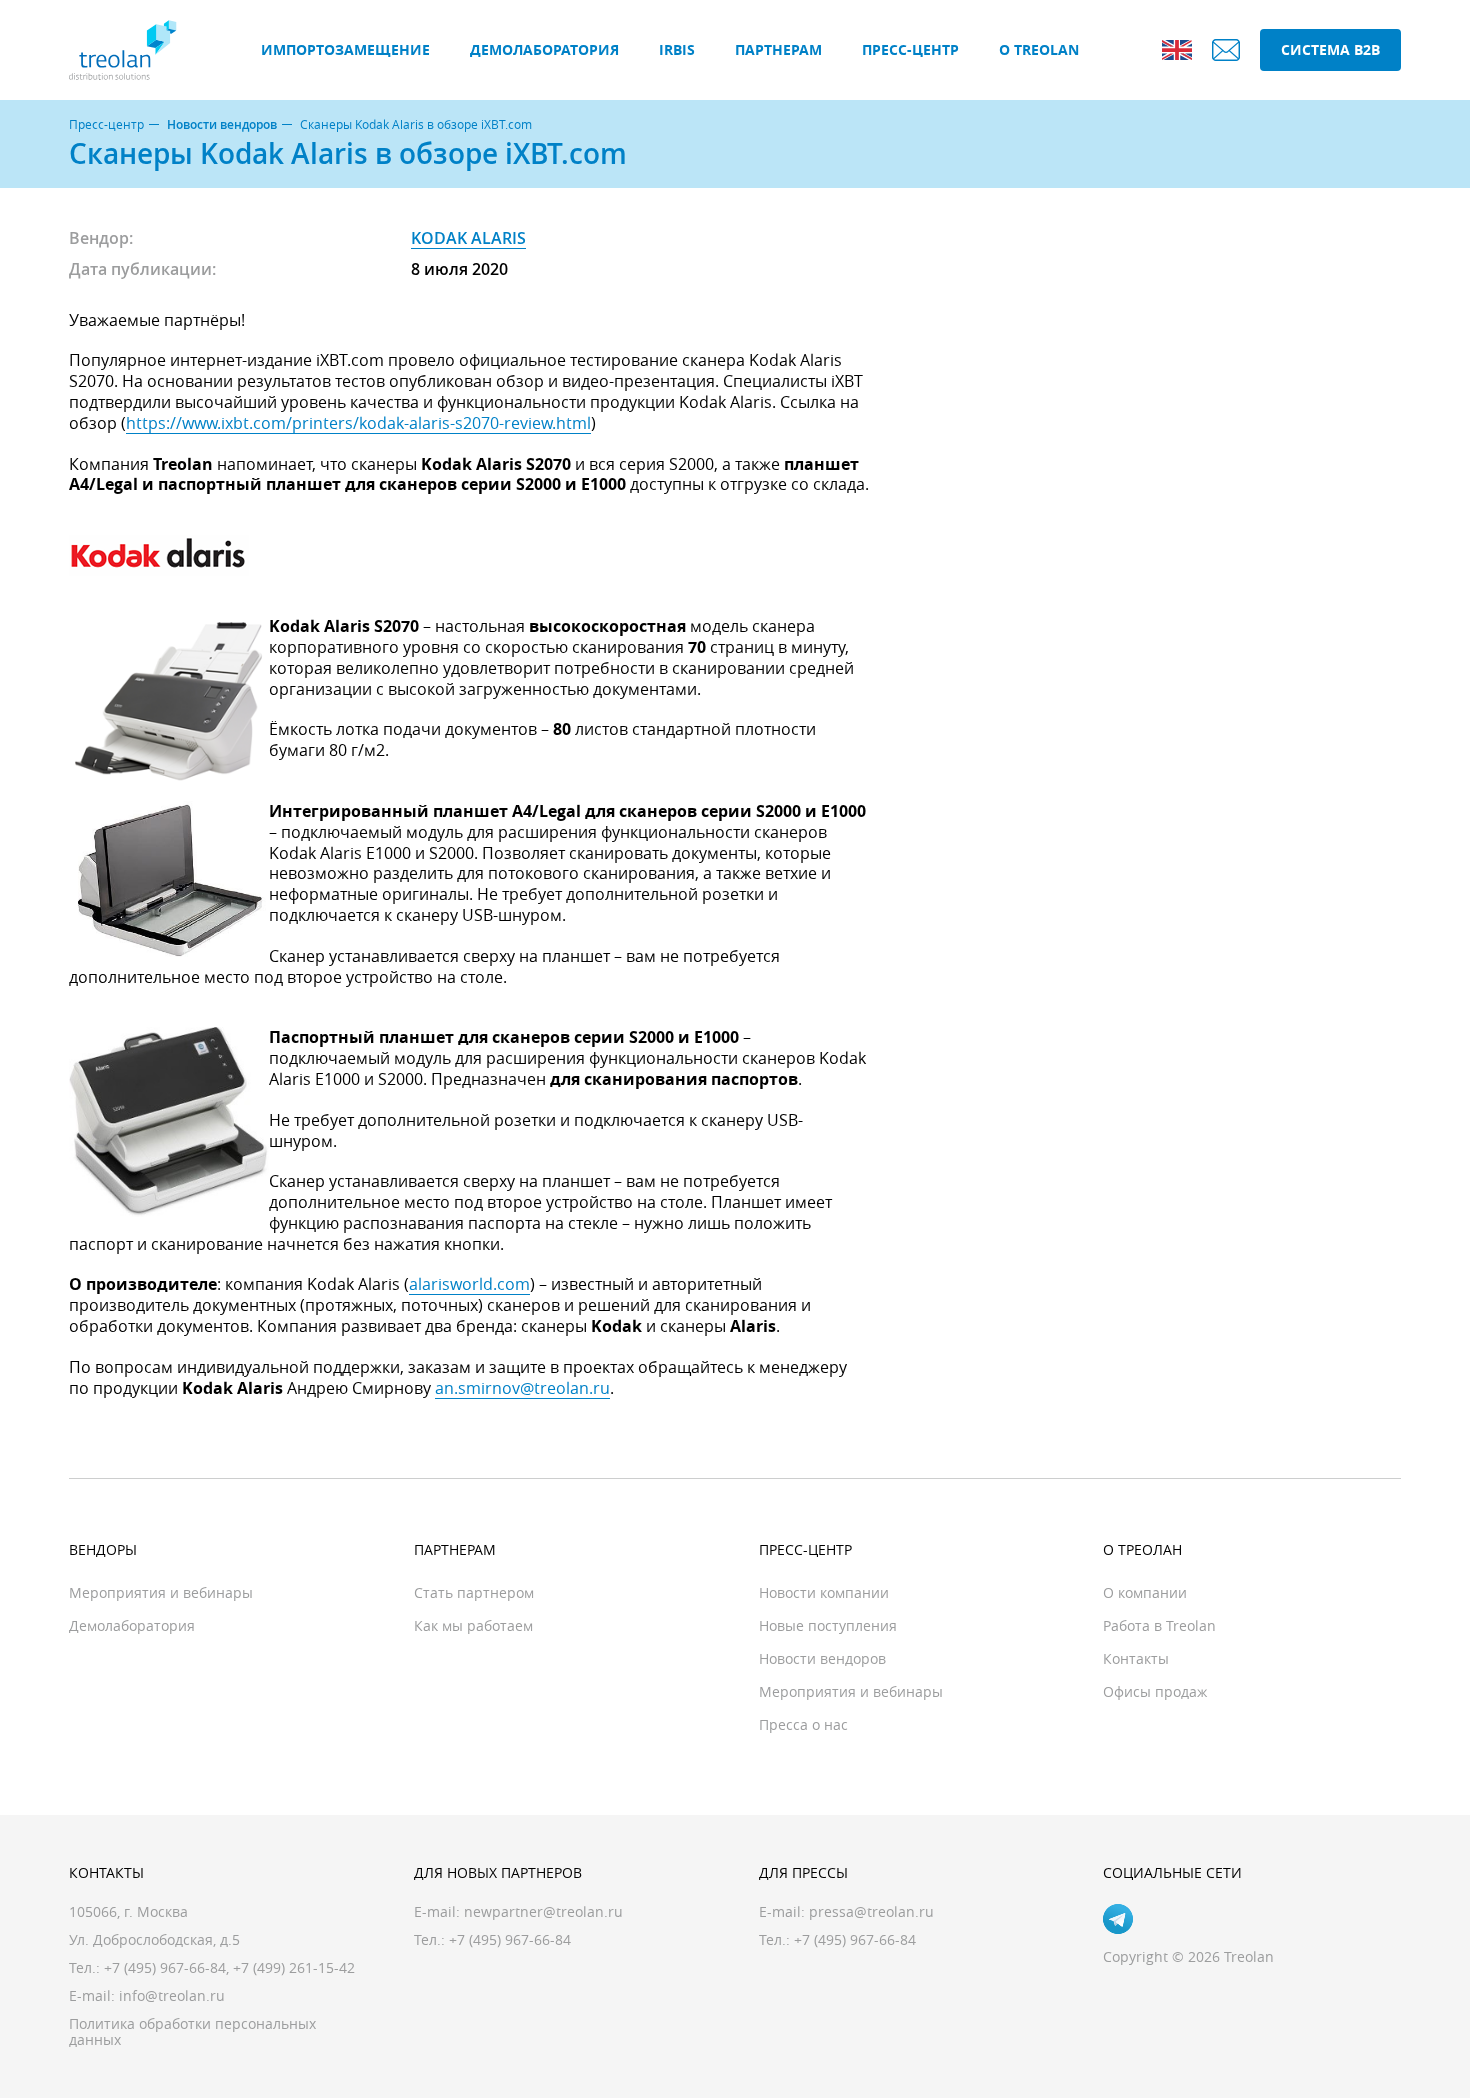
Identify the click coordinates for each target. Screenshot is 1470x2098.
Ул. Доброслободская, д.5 (154, 1939)
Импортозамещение (345, 49)
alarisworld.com (469, 1284)
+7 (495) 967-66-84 (165, 1967)
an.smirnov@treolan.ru (522, 1388)
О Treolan (1039, 49)
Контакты (1136, 1658)
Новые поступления (828, 1625)
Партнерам (778, 49)
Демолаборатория (544, 49)
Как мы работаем (473, 1625)
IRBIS (677, 49)
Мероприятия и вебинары (161, 1592)
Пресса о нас (803, 1724)
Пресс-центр (910, 49)
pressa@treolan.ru (871, 1911)
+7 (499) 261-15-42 (294, 1967)
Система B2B (1330, 49)
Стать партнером (474, 1592)
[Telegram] (1118, 1919)
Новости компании (824, 1592)
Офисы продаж (1155, 1691)
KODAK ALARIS (468, 238)
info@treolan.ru (172, 1995)
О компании (1145, 1592)
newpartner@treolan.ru (543, 1911)
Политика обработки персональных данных (192, 2031)
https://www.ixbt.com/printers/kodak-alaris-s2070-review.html (358, 423)
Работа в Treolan (1159, 1625)
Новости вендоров (222, 125)
